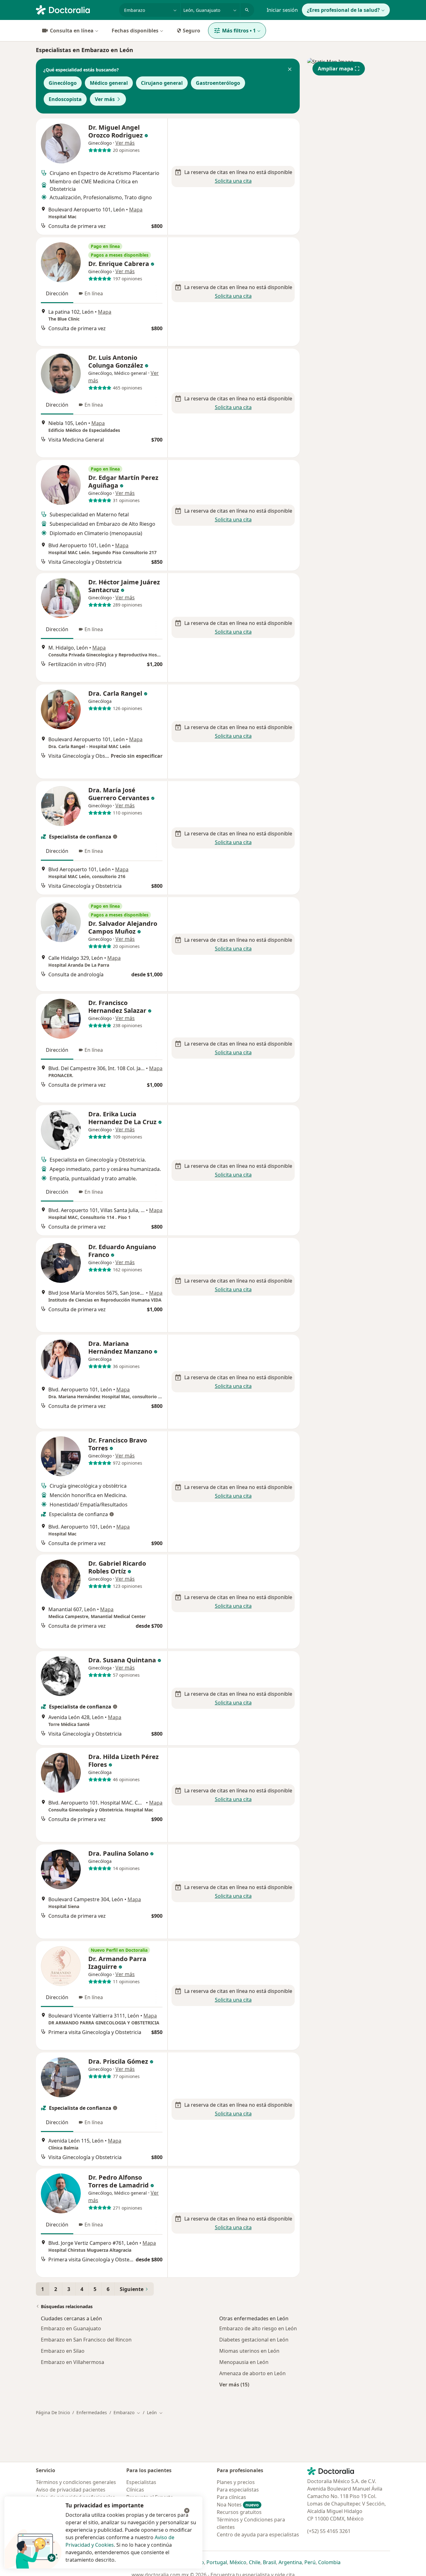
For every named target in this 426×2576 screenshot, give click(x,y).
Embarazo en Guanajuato (71, 2328)
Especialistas (141, 2482)
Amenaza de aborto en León (252, 2373)
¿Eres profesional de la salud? (343, 10)
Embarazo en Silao (63, 2351)
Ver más (105, 99)
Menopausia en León (244, 2362)
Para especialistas (238, 2490)
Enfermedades (92, 2412)
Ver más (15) (234, 2384)
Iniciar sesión (282, 10)
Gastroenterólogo (218, 83)
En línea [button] (94, 293)
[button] (290, 70)
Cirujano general (162, 83)
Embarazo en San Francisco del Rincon (86, 2340)
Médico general (109, 83)
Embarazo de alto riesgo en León (258, 2328)
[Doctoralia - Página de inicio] (75, 9)
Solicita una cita (233, 181)
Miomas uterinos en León (249, 2351)
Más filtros (239, 31)
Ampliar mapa (336, 69)
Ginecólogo (63, 83)
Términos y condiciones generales (76, 2482)
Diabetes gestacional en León (254, 2340)
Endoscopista (65, 99)
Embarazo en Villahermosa (73, 2362)
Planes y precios (236, 2482)
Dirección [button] (57, 293)
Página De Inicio (53, 2412)
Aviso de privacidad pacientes (71, 2490)
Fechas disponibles (135, 31)
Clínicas (135, 2490)
